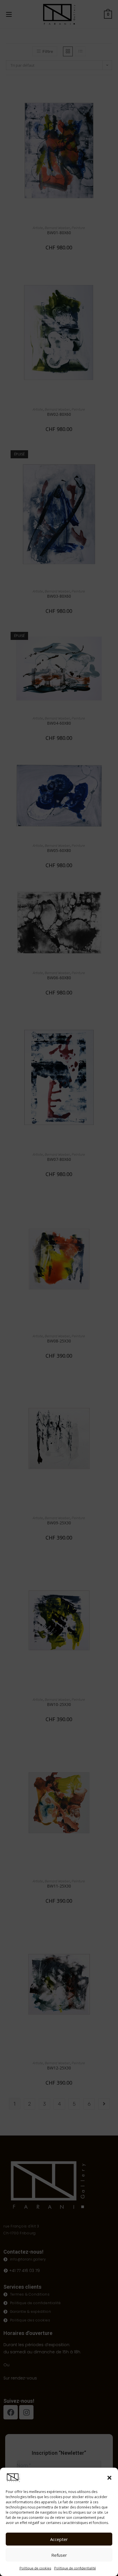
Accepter (59, 2539)
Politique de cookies (35, 2568)
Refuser (59, 2555)
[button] (109, 2478)
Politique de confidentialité (75, 2568)
